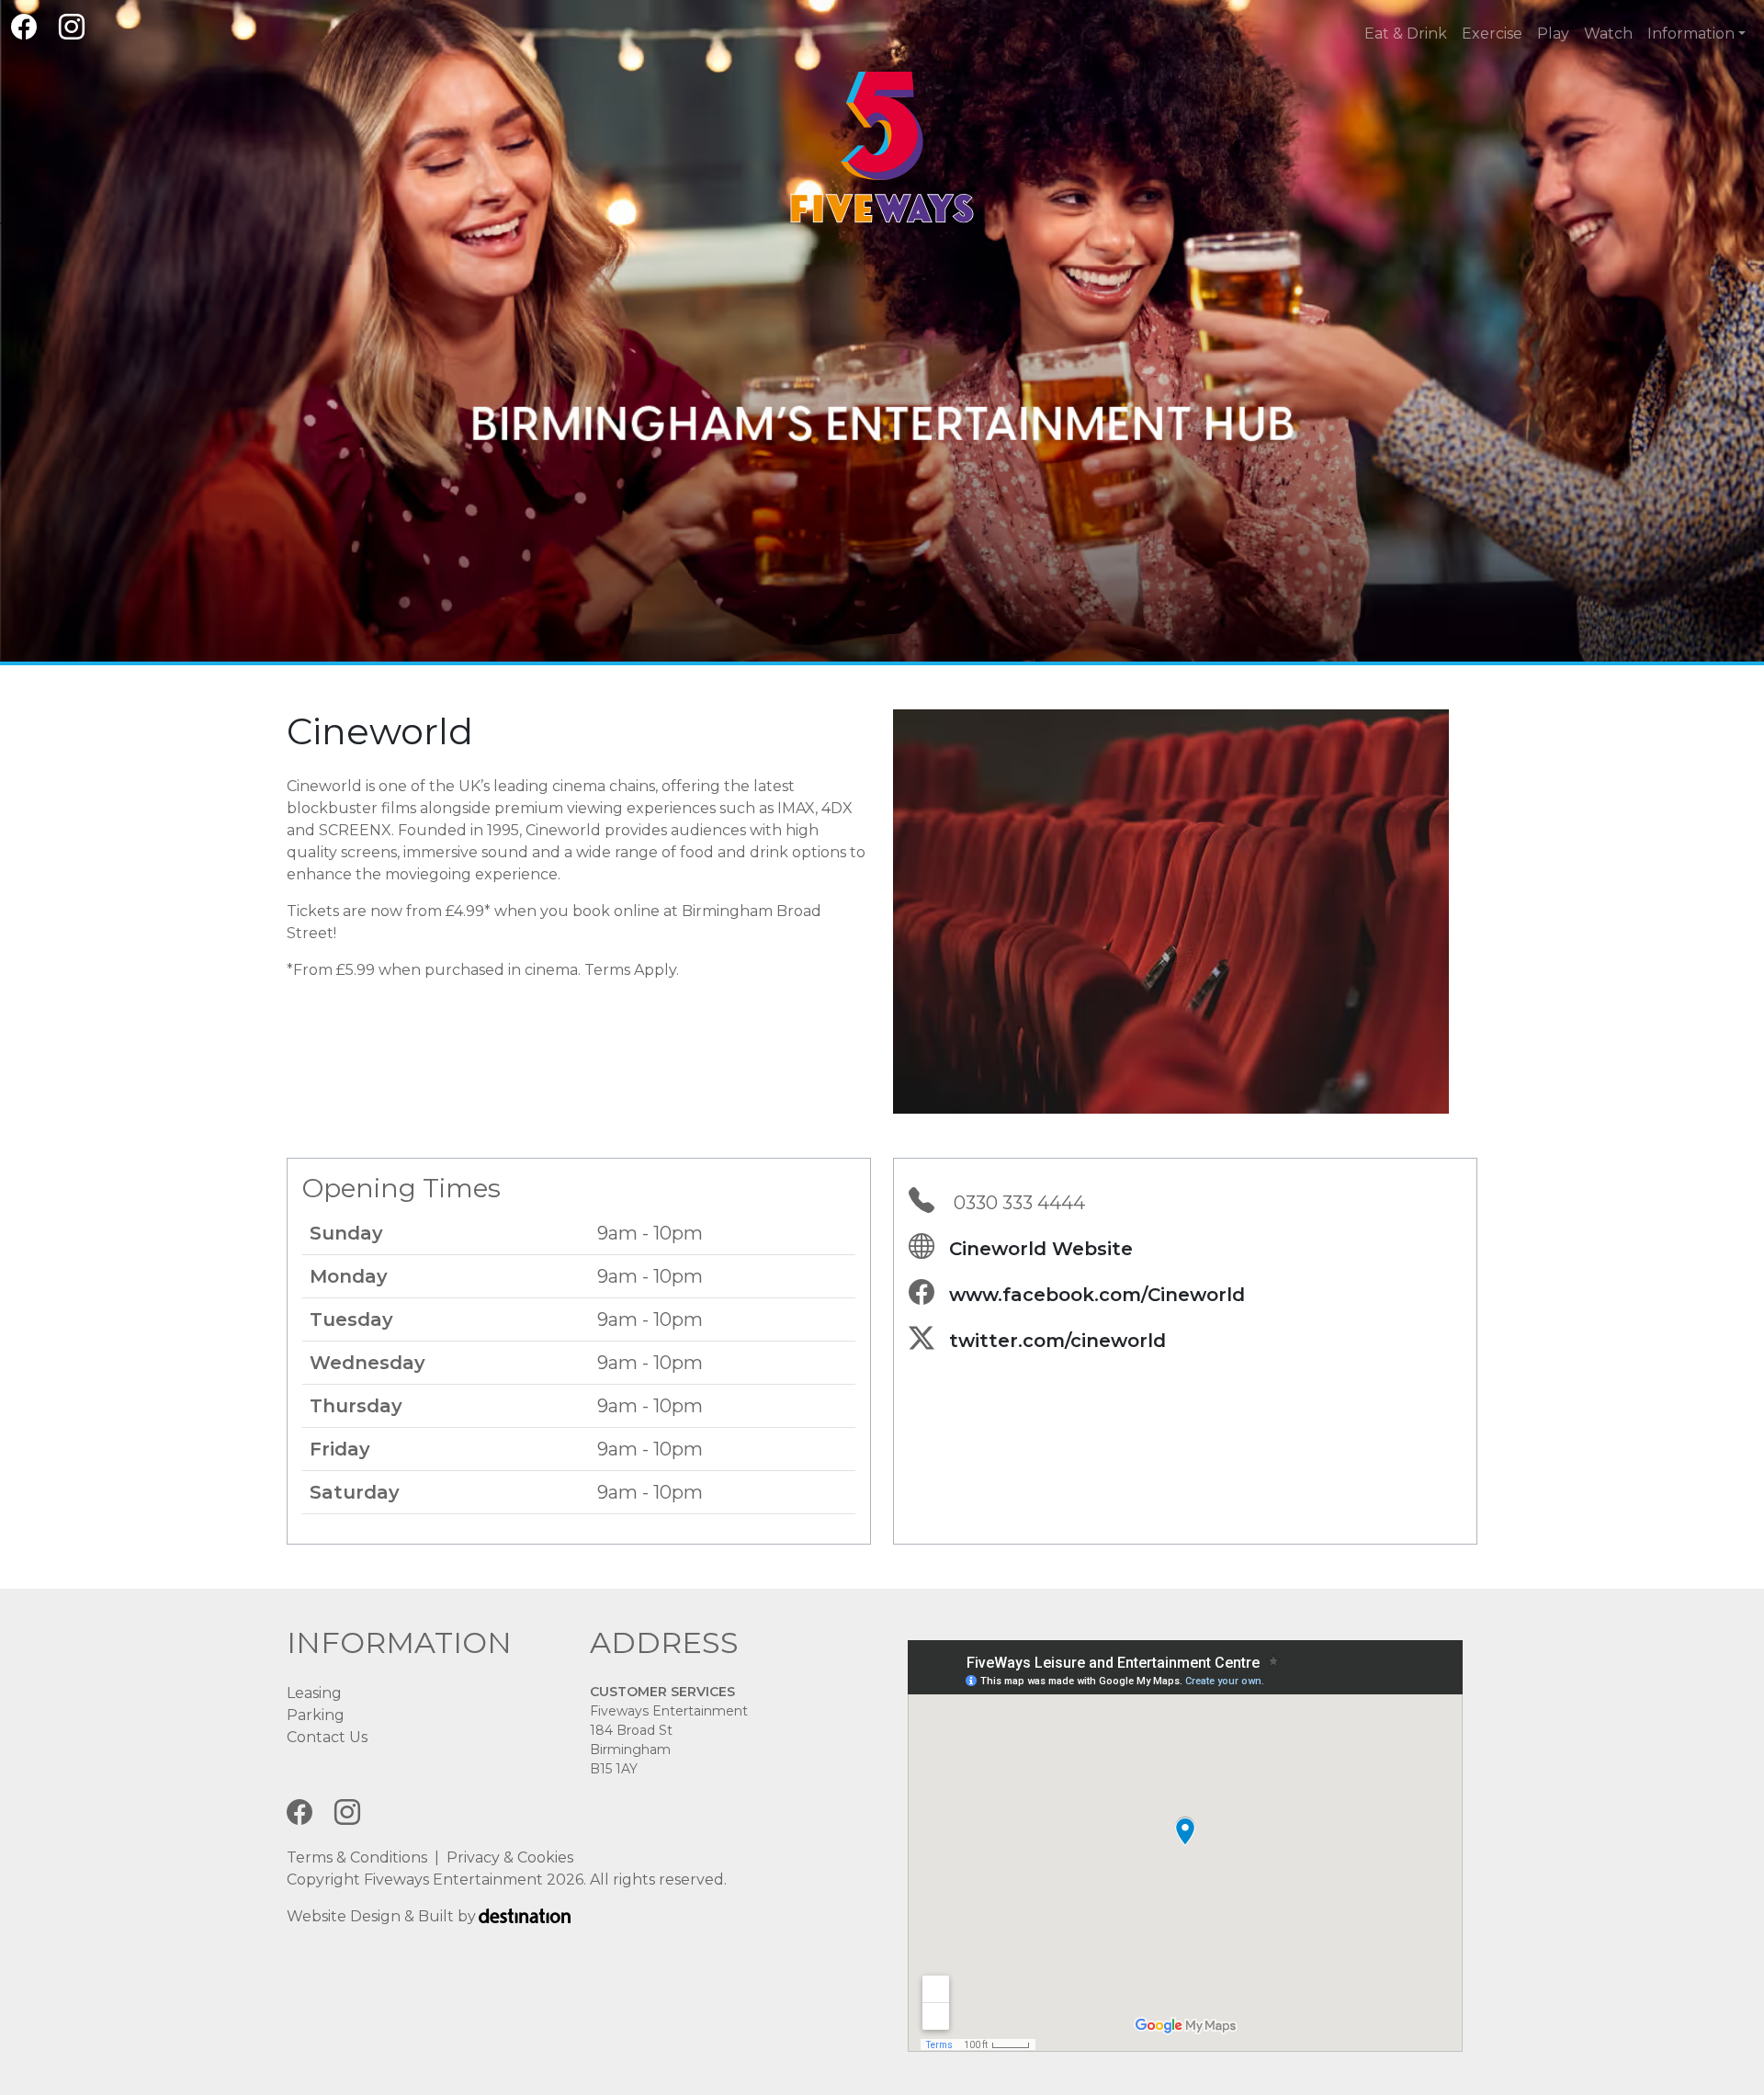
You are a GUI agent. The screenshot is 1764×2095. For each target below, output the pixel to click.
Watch (1608, 34)
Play (1553, 34)
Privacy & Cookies (510, 1857)
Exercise (1492, 34)
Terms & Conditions (357, 1857)
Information (1691, 34)
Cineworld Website (1041, 1249)
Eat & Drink (1406, 34)
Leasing (314, 1693)
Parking (316, 1715)
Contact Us (327, 1737)
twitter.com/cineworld (1057, 1341)
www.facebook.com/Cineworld (1097, 1295)
